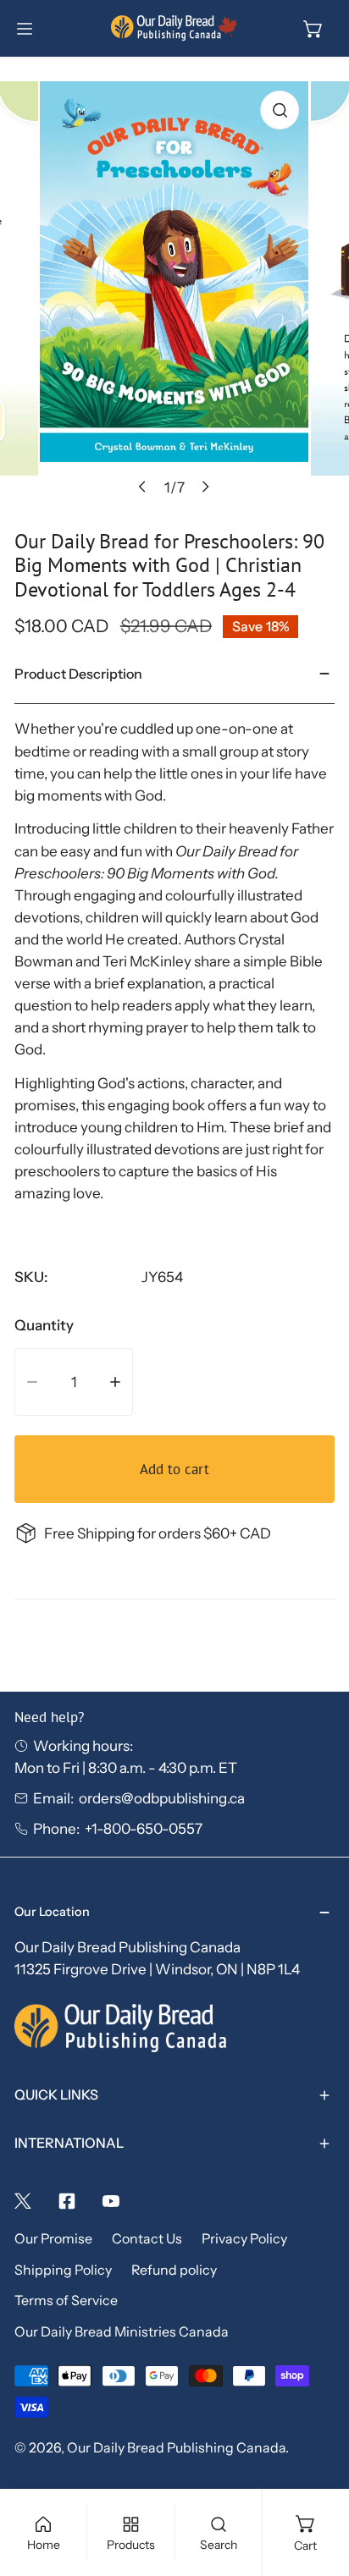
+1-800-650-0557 (144, 1828)
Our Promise (53, 2239)
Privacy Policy (244, 2239)
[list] (174, 294)
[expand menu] (25, 29)
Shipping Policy (63, 2270)
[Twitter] (23, 2201)
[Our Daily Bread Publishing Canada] (174, 28)
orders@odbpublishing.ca (162, 1798)
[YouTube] (111, 2201)
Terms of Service (66, 2301)
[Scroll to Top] (316, 2484)
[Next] (205, 487)
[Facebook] (67, 2201)
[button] (313, 29)
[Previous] (143, 487)
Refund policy (174, 2270)
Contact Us (147, 2239)
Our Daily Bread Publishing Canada (176, 2448)
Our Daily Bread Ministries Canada (122, 2332)
